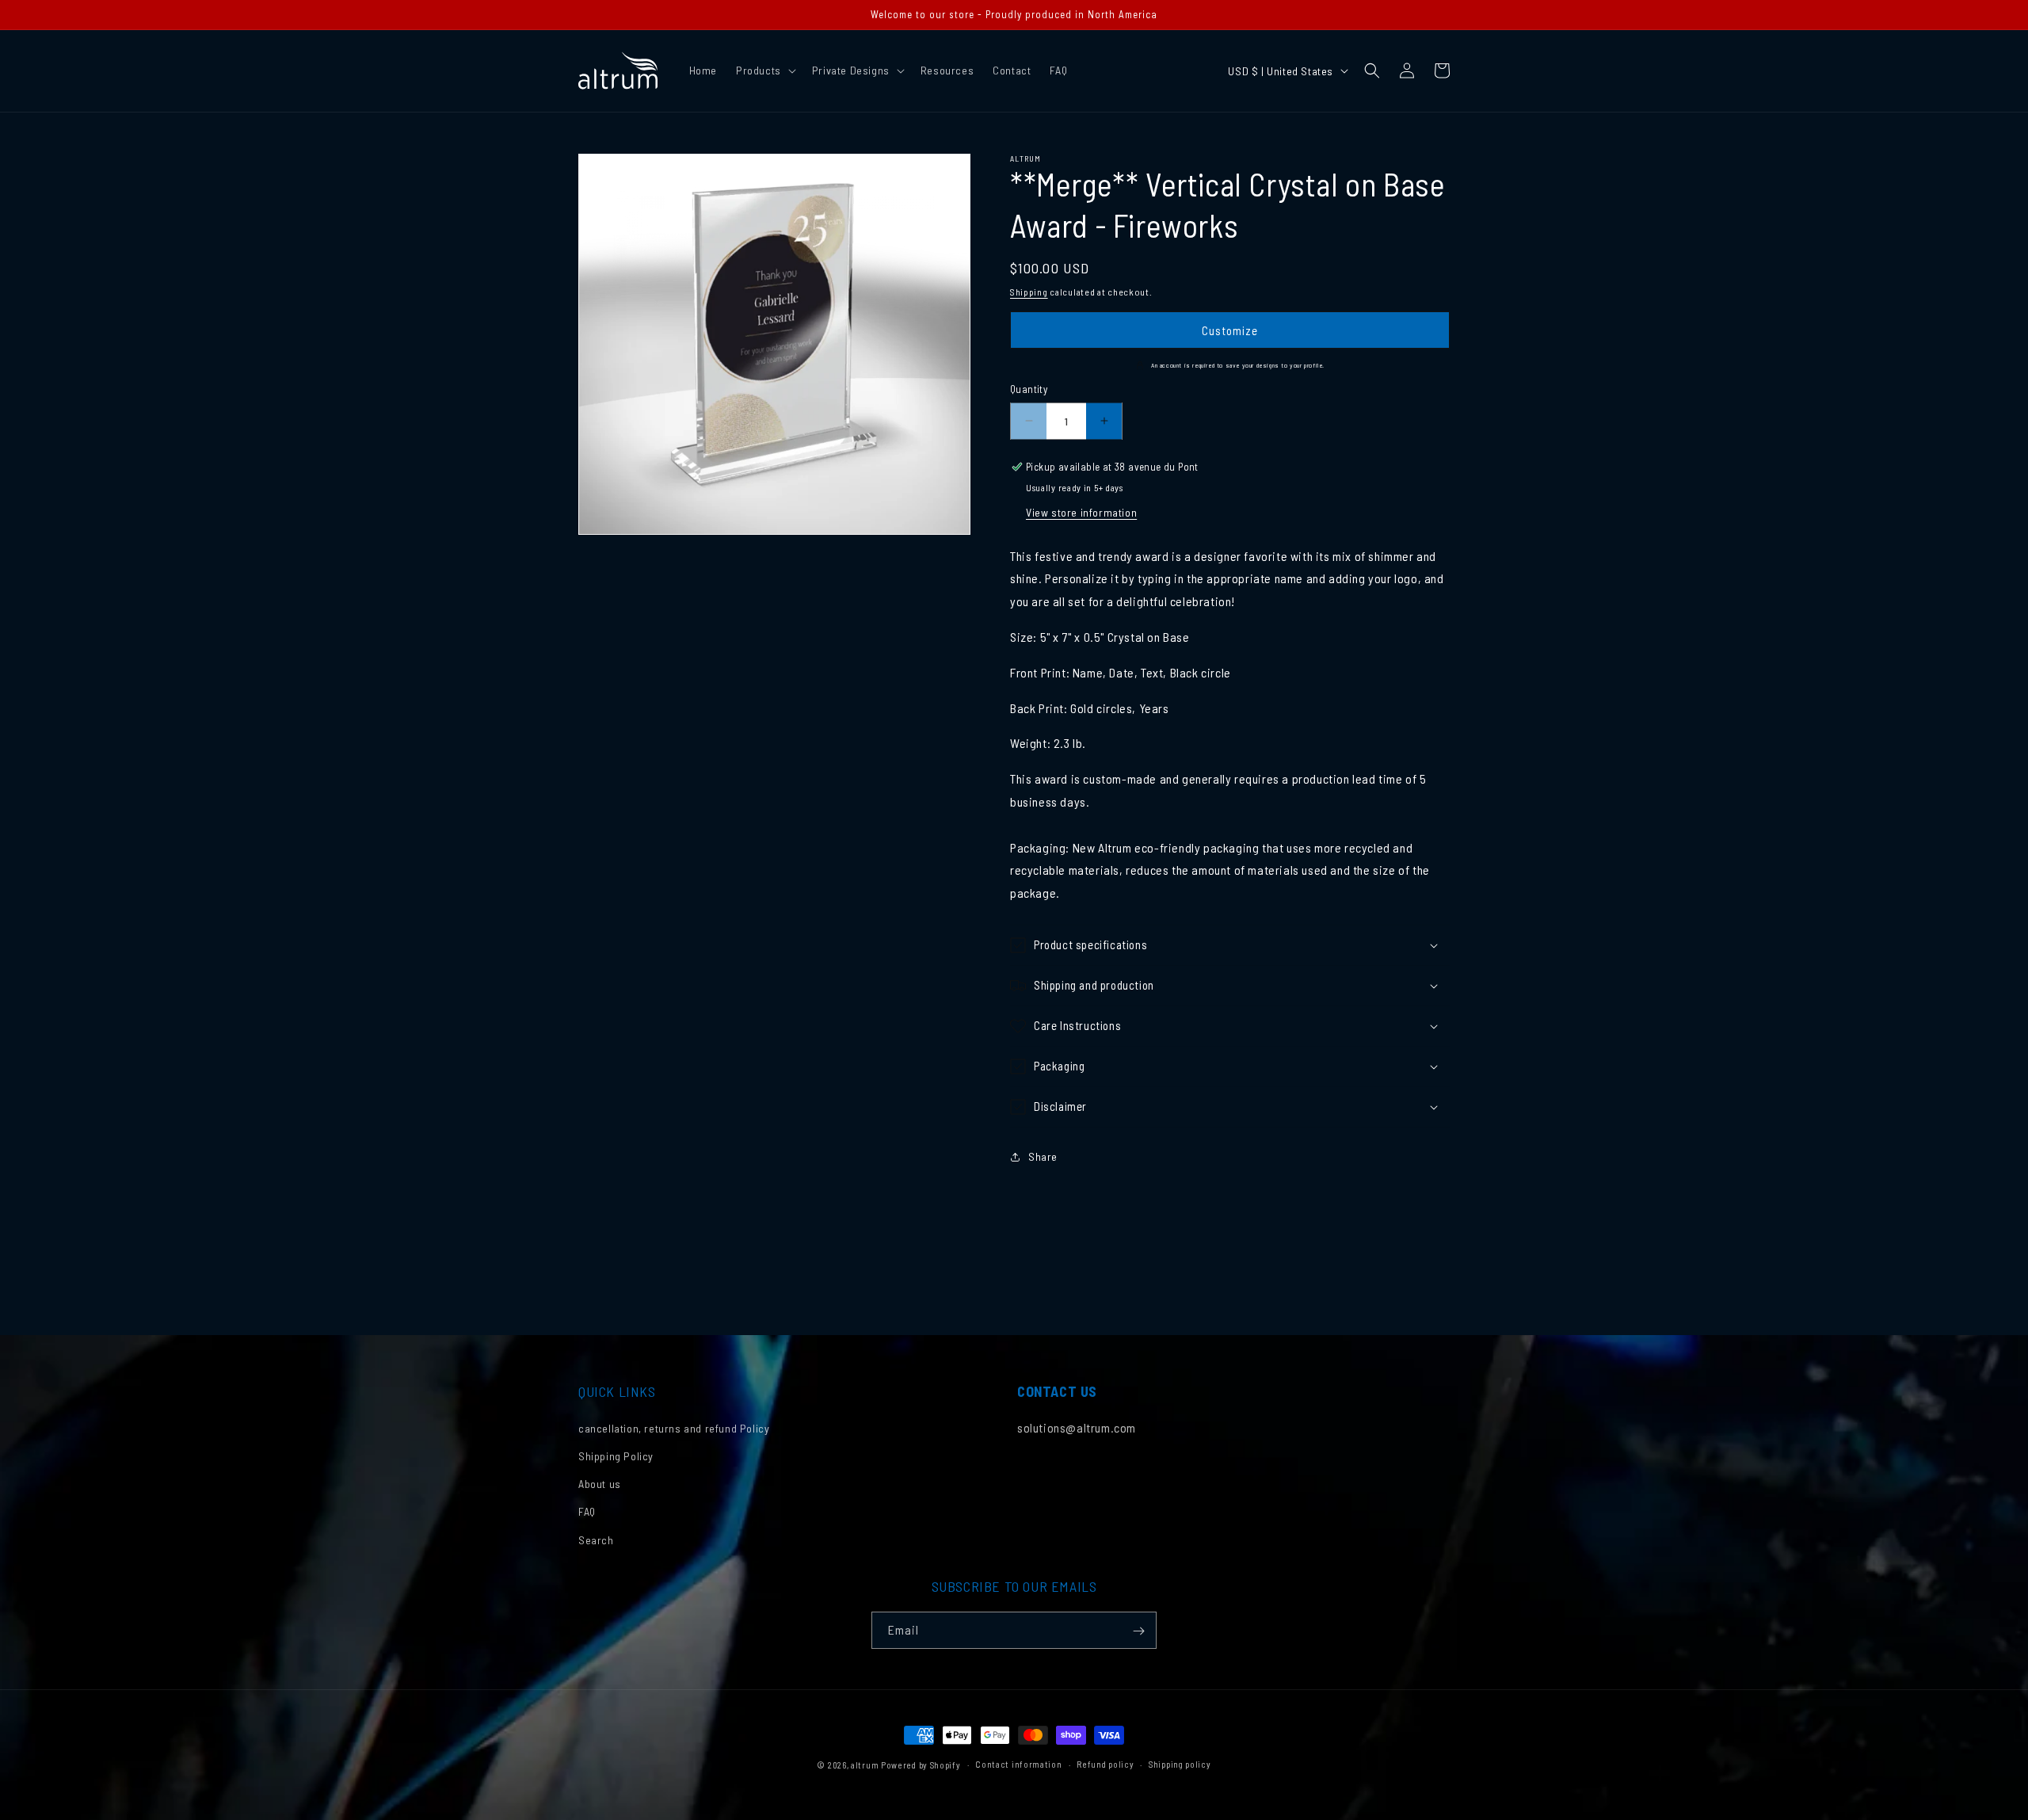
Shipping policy (1180, 1764)
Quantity (1029, 389)
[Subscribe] (1138, 1631)
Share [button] (1043, 1156)
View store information (1081, 512)
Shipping (1029, 292)
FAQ (587, 1512)
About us (600, 1484)
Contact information (1018, 1764)
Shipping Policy (616, 1457)
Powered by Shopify (921, 1765)
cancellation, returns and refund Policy (674, 1428)
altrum (865, 1765)
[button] (764, 71)
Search (596, 1540)
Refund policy (1105, 1764)
